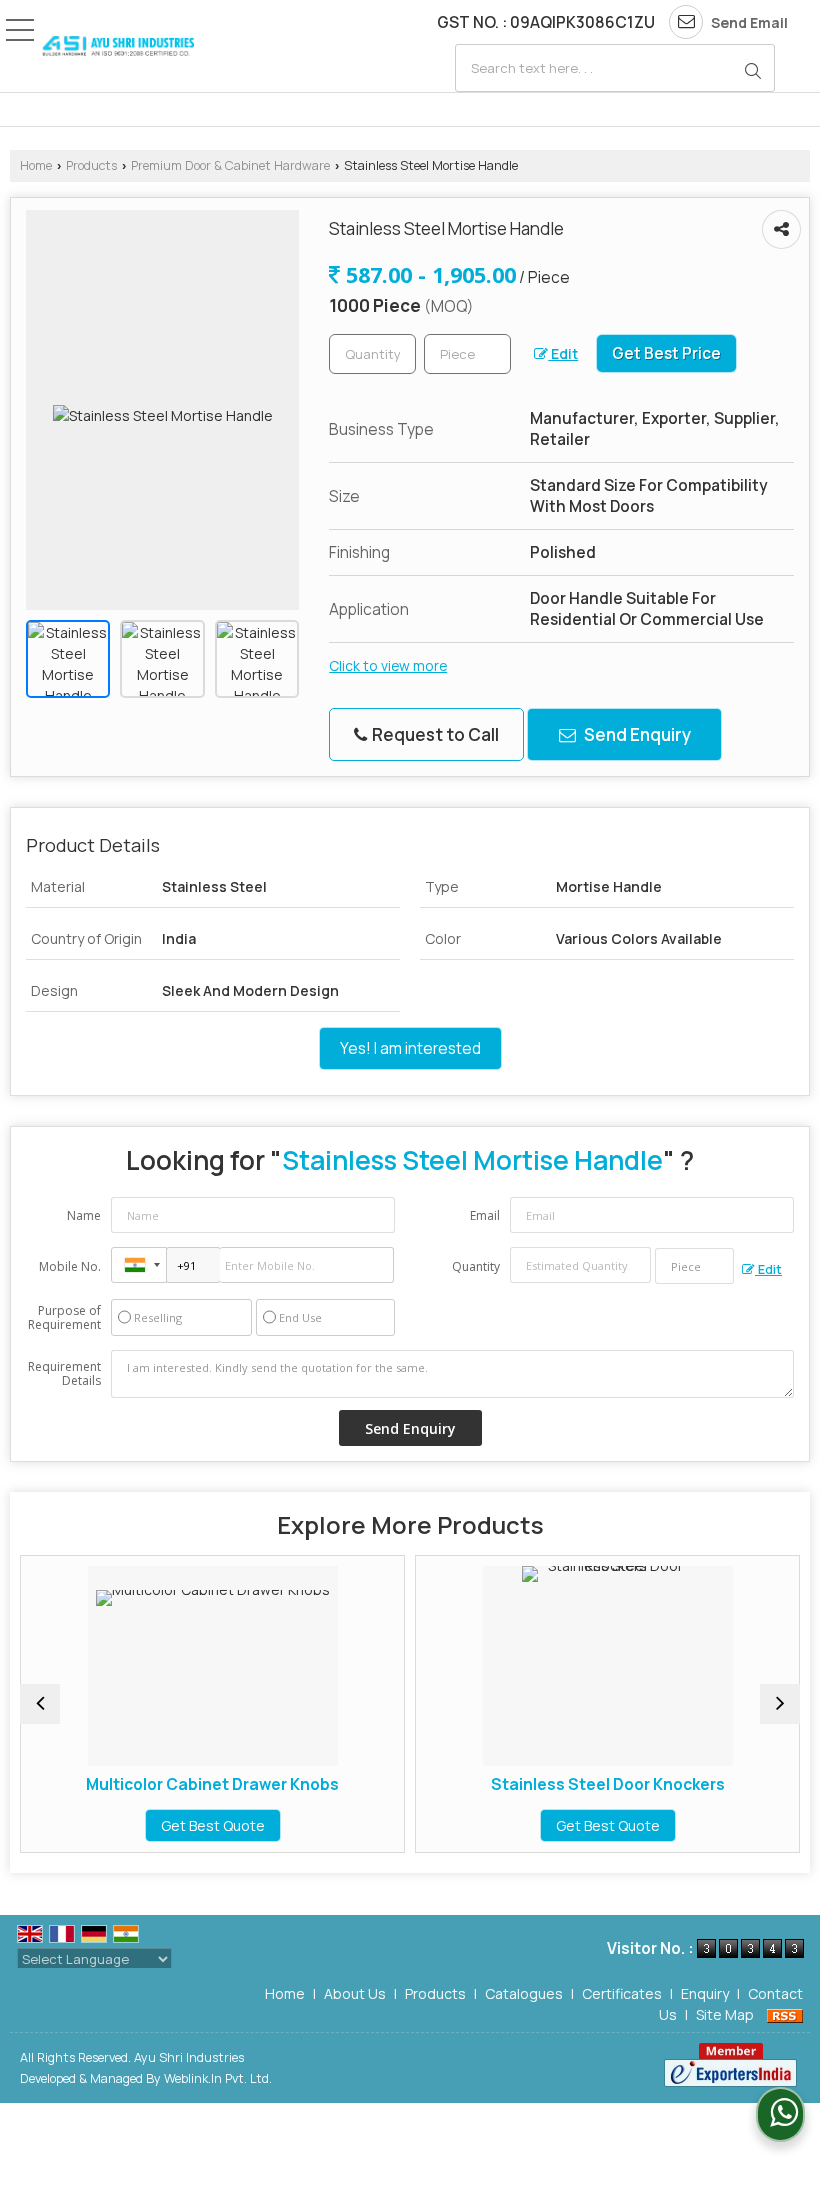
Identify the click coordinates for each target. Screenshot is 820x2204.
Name (84, 1215)
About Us (355, 1993)
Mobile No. (70, 1266)
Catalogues (524, 1993)
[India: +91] (139, 1265)
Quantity (476, 1266)
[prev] (40, 1704)
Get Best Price (666, 353)
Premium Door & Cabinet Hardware (230, 165)
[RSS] (785, 2014)
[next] (780, 1704)
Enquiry (705, 1993)
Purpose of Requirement (64, 1318)
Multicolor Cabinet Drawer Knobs (179, 1784)
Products (91, 165)
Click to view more (388, 665)
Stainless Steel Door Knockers (575, 1784)
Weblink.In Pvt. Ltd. (218, 2078)
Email (485, 1215)
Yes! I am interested (410, 1048)
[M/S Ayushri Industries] (118, 46)
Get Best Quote (180, 1825)
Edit (563, 353)
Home (36, 165)
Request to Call (434, 734)
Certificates (622, 1993)
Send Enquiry (636, 734)
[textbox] (615, 68)
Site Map (725, 2014)
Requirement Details (64, 1374)
